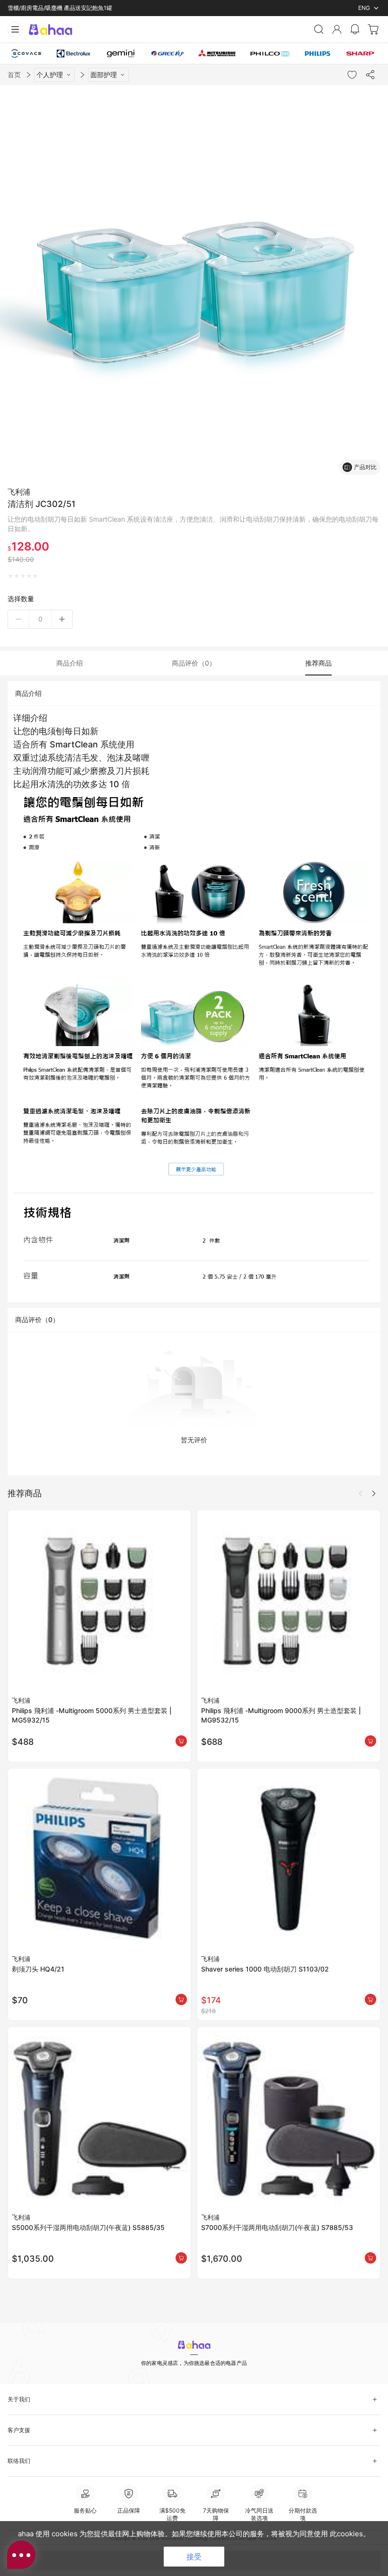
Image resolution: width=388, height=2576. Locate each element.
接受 (194, 2557)
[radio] (11, 576)
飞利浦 (19, 492)
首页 (14, 75)
